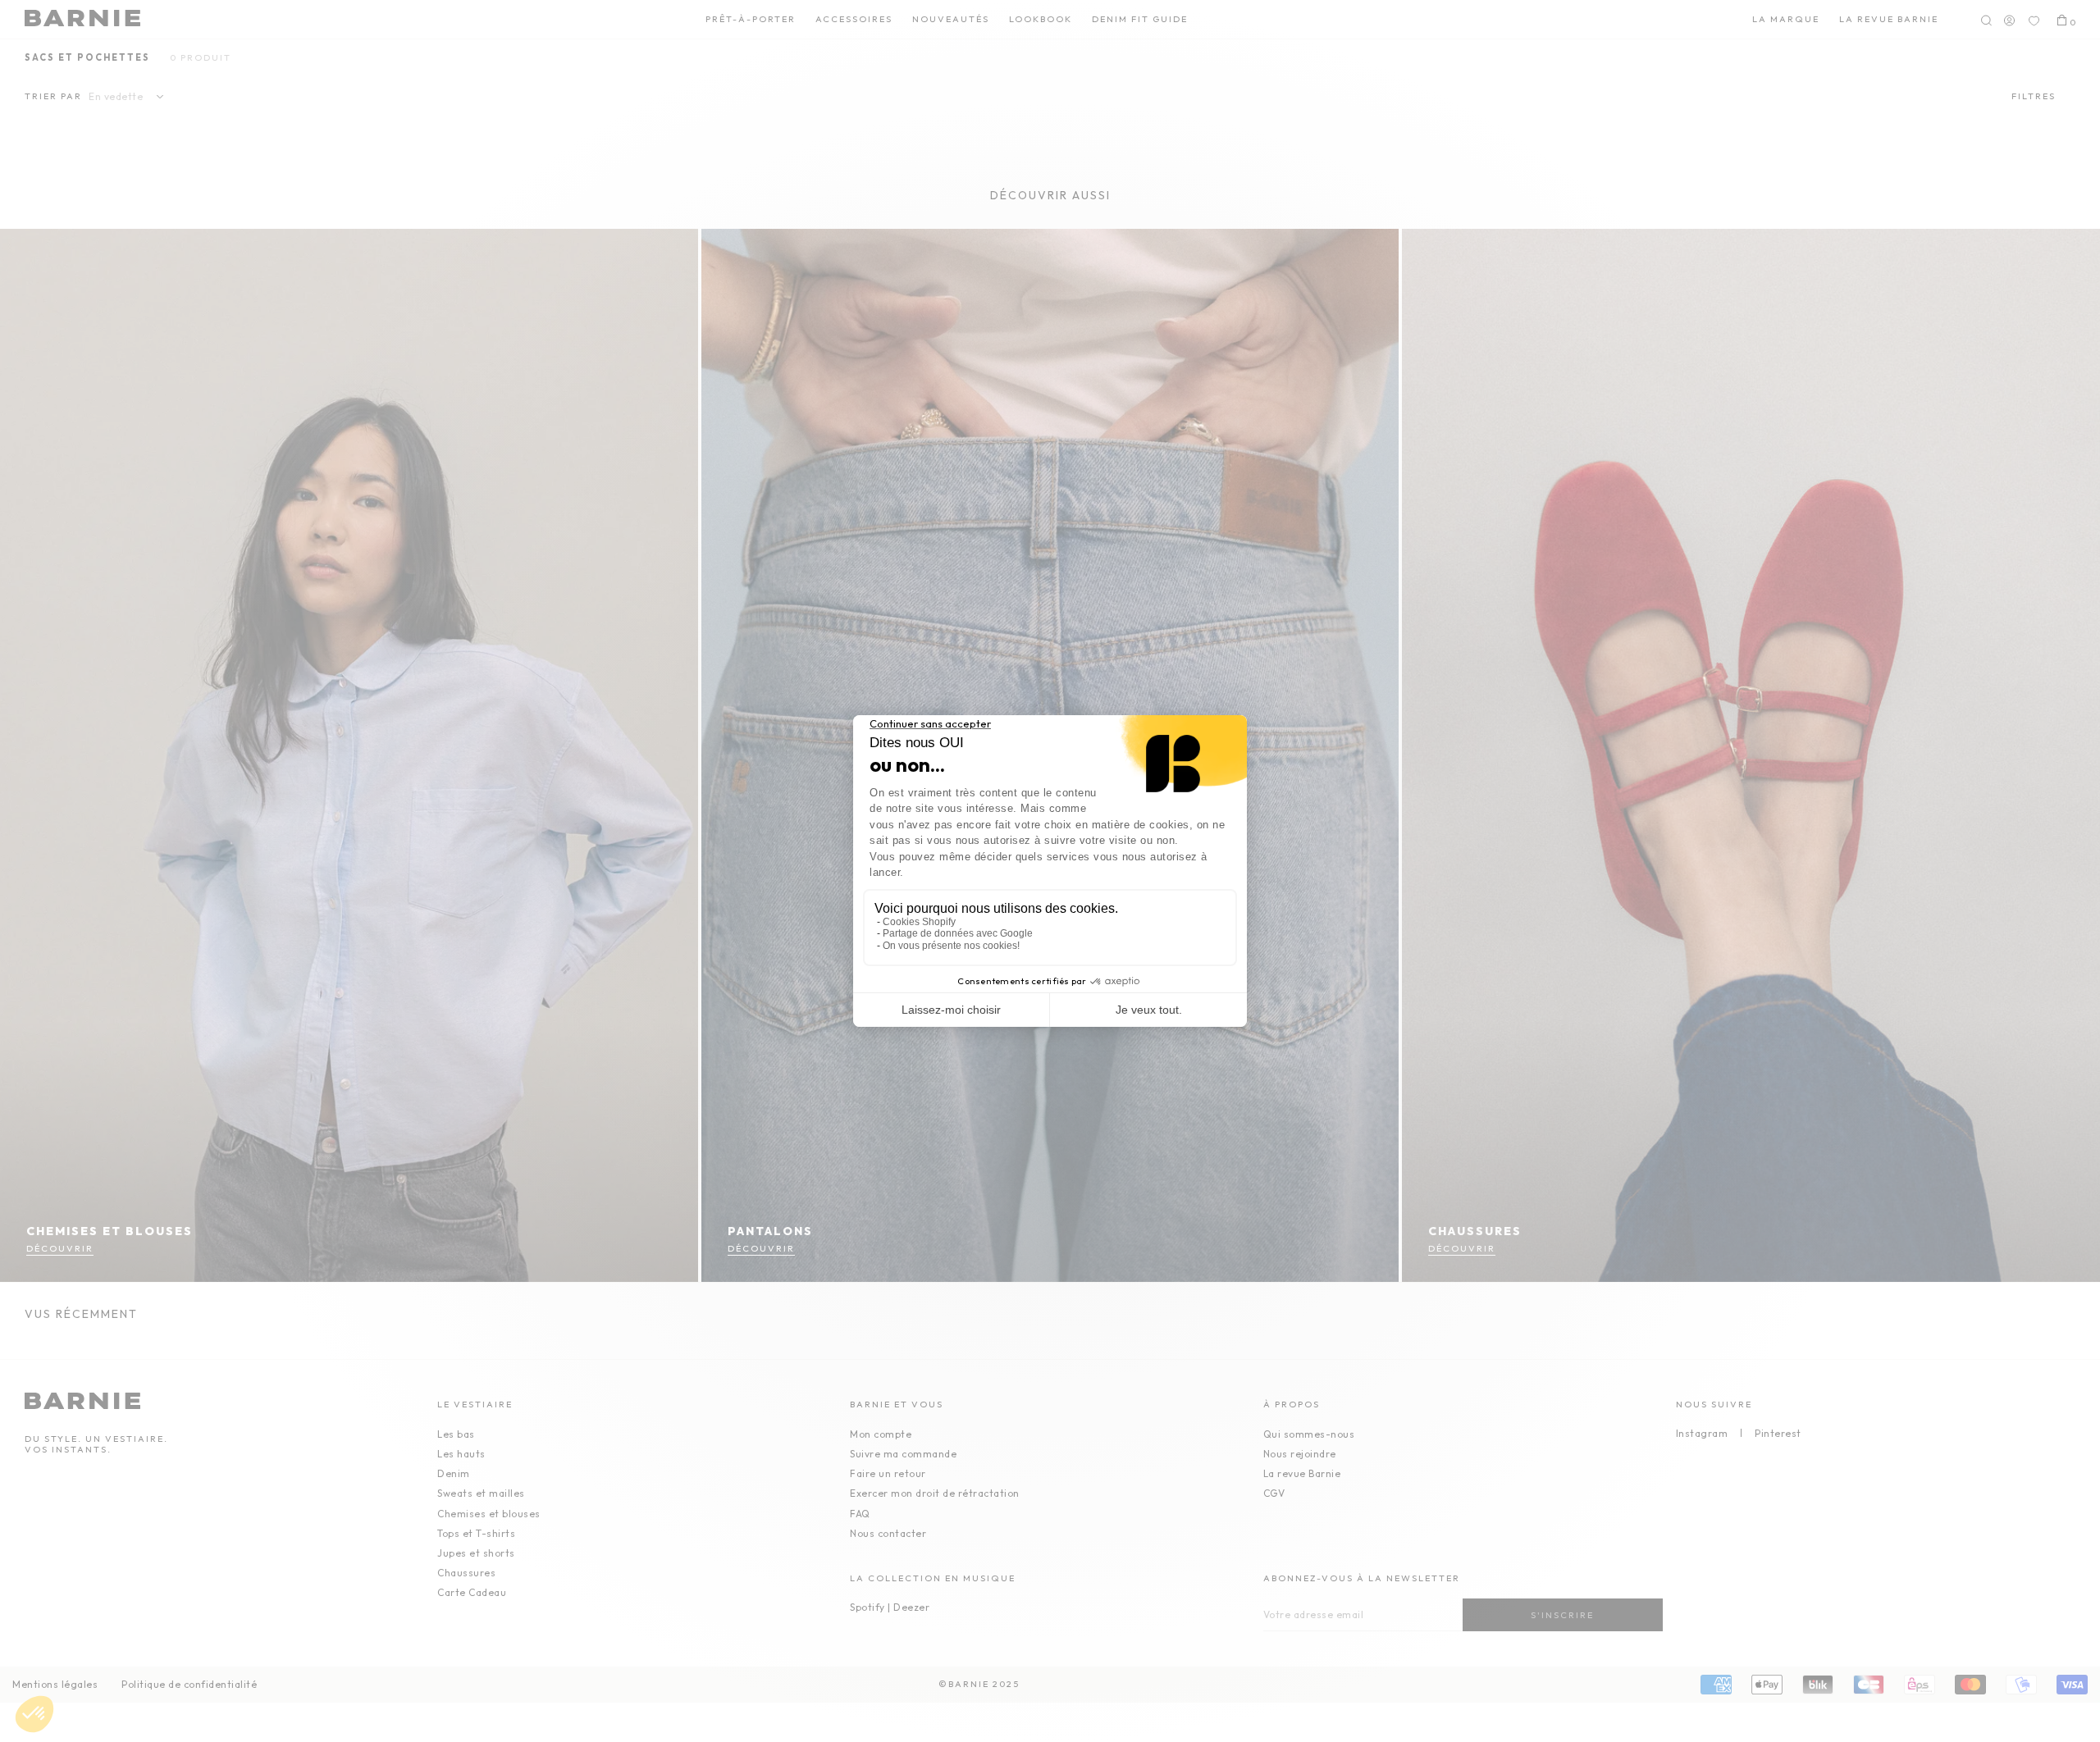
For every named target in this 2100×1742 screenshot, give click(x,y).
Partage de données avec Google (958, 933)
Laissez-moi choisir (951, 1010)
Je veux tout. (1149, 1010)
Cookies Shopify (919, 922)
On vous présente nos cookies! (951, 946)
